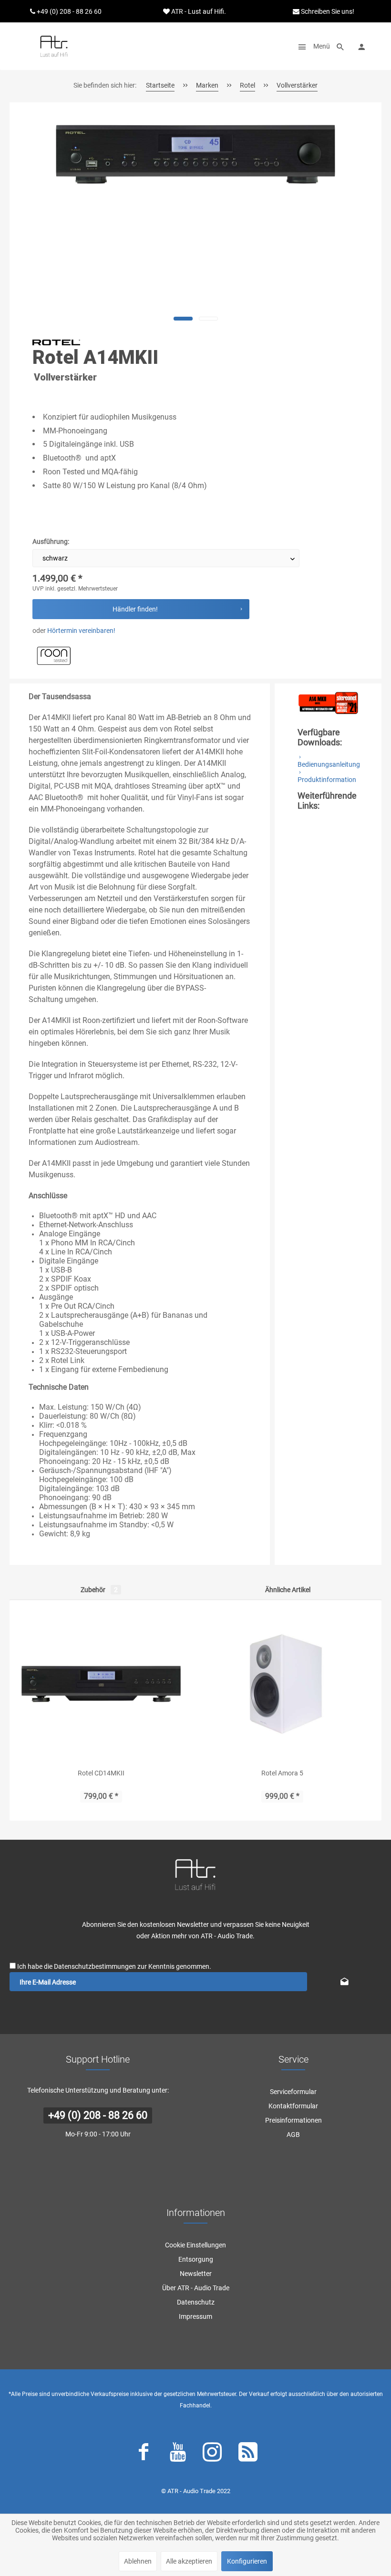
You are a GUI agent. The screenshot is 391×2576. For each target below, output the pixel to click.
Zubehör (99, 1590)
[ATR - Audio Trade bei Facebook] (144, 2454)
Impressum (195, 2316)
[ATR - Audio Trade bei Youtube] (178, 2454)
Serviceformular (293, 2092)
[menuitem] (311, 46)
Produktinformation (327, 780)
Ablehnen (138, 2561)
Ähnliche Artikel (288, 1590)
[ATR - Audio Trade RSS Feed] (248, 2454)
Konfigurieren (247, 2561)
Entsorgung (196, 2259)
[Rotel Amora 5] (282, 1684)
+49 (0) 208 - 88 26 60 (98, 2115)
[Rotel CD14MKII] (101, 1684)
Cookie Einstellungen (195, 2245)
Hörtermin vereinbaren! (81, 631)
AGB (293, 2135)
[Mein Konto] (361, 46)
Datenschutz (196, 2302)
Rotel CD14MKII (101, 1773)
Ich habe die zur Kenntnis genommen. (114, 1966)
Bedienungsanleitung (329, 764)
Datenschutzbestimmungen (95, 1966)
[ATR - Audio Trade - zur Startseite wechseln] (54, 46)
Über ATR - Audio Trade (196, 2288)
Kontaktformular (293, 2106)
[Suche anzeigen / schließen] (340, 46)
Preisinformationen (293, 2120)
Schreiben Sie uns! (327, 11)
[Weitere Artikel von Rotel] (56, 342)
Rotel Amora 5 (282, 1773)
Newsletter (196, 2274)
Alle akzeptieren (189, 2561)
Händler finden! (135, 609)
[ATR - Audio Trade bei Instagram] (212, 2454)
